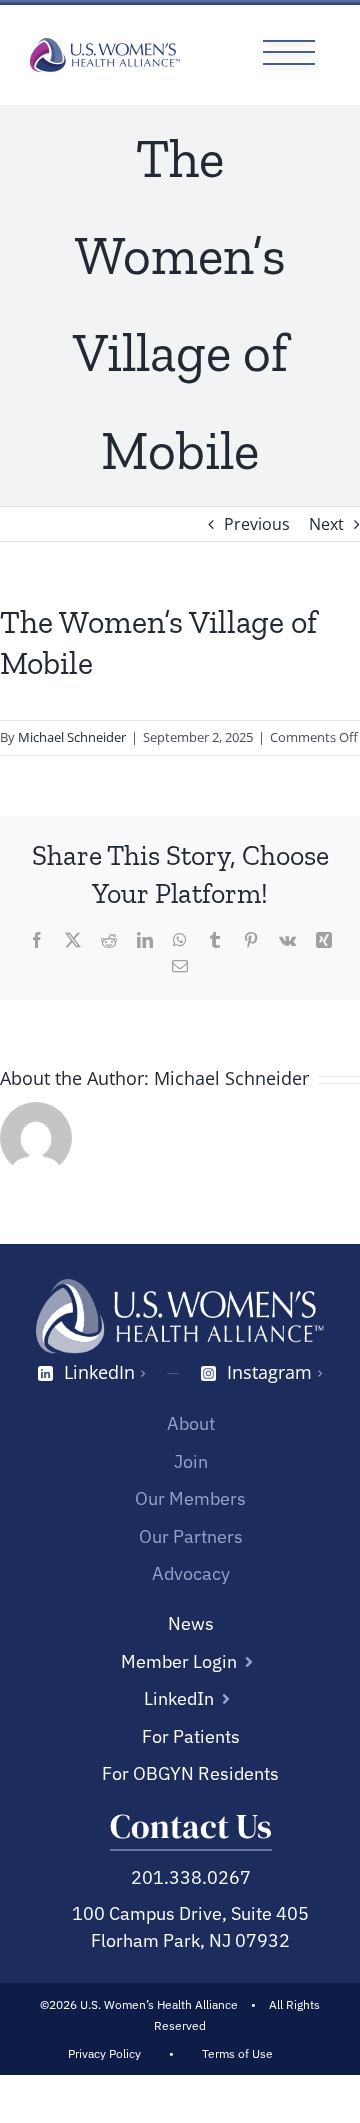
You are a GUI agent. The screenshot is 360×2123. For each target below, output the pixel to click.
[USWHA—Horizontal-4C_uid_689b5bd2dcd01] (105, 46)
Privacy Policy (104, 2053)
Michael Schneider (72, 737)
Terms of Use (237, 2053)
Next (326, 524)
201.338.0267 (191, 1877)
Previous (257, 524)
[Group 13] (289, 42)
